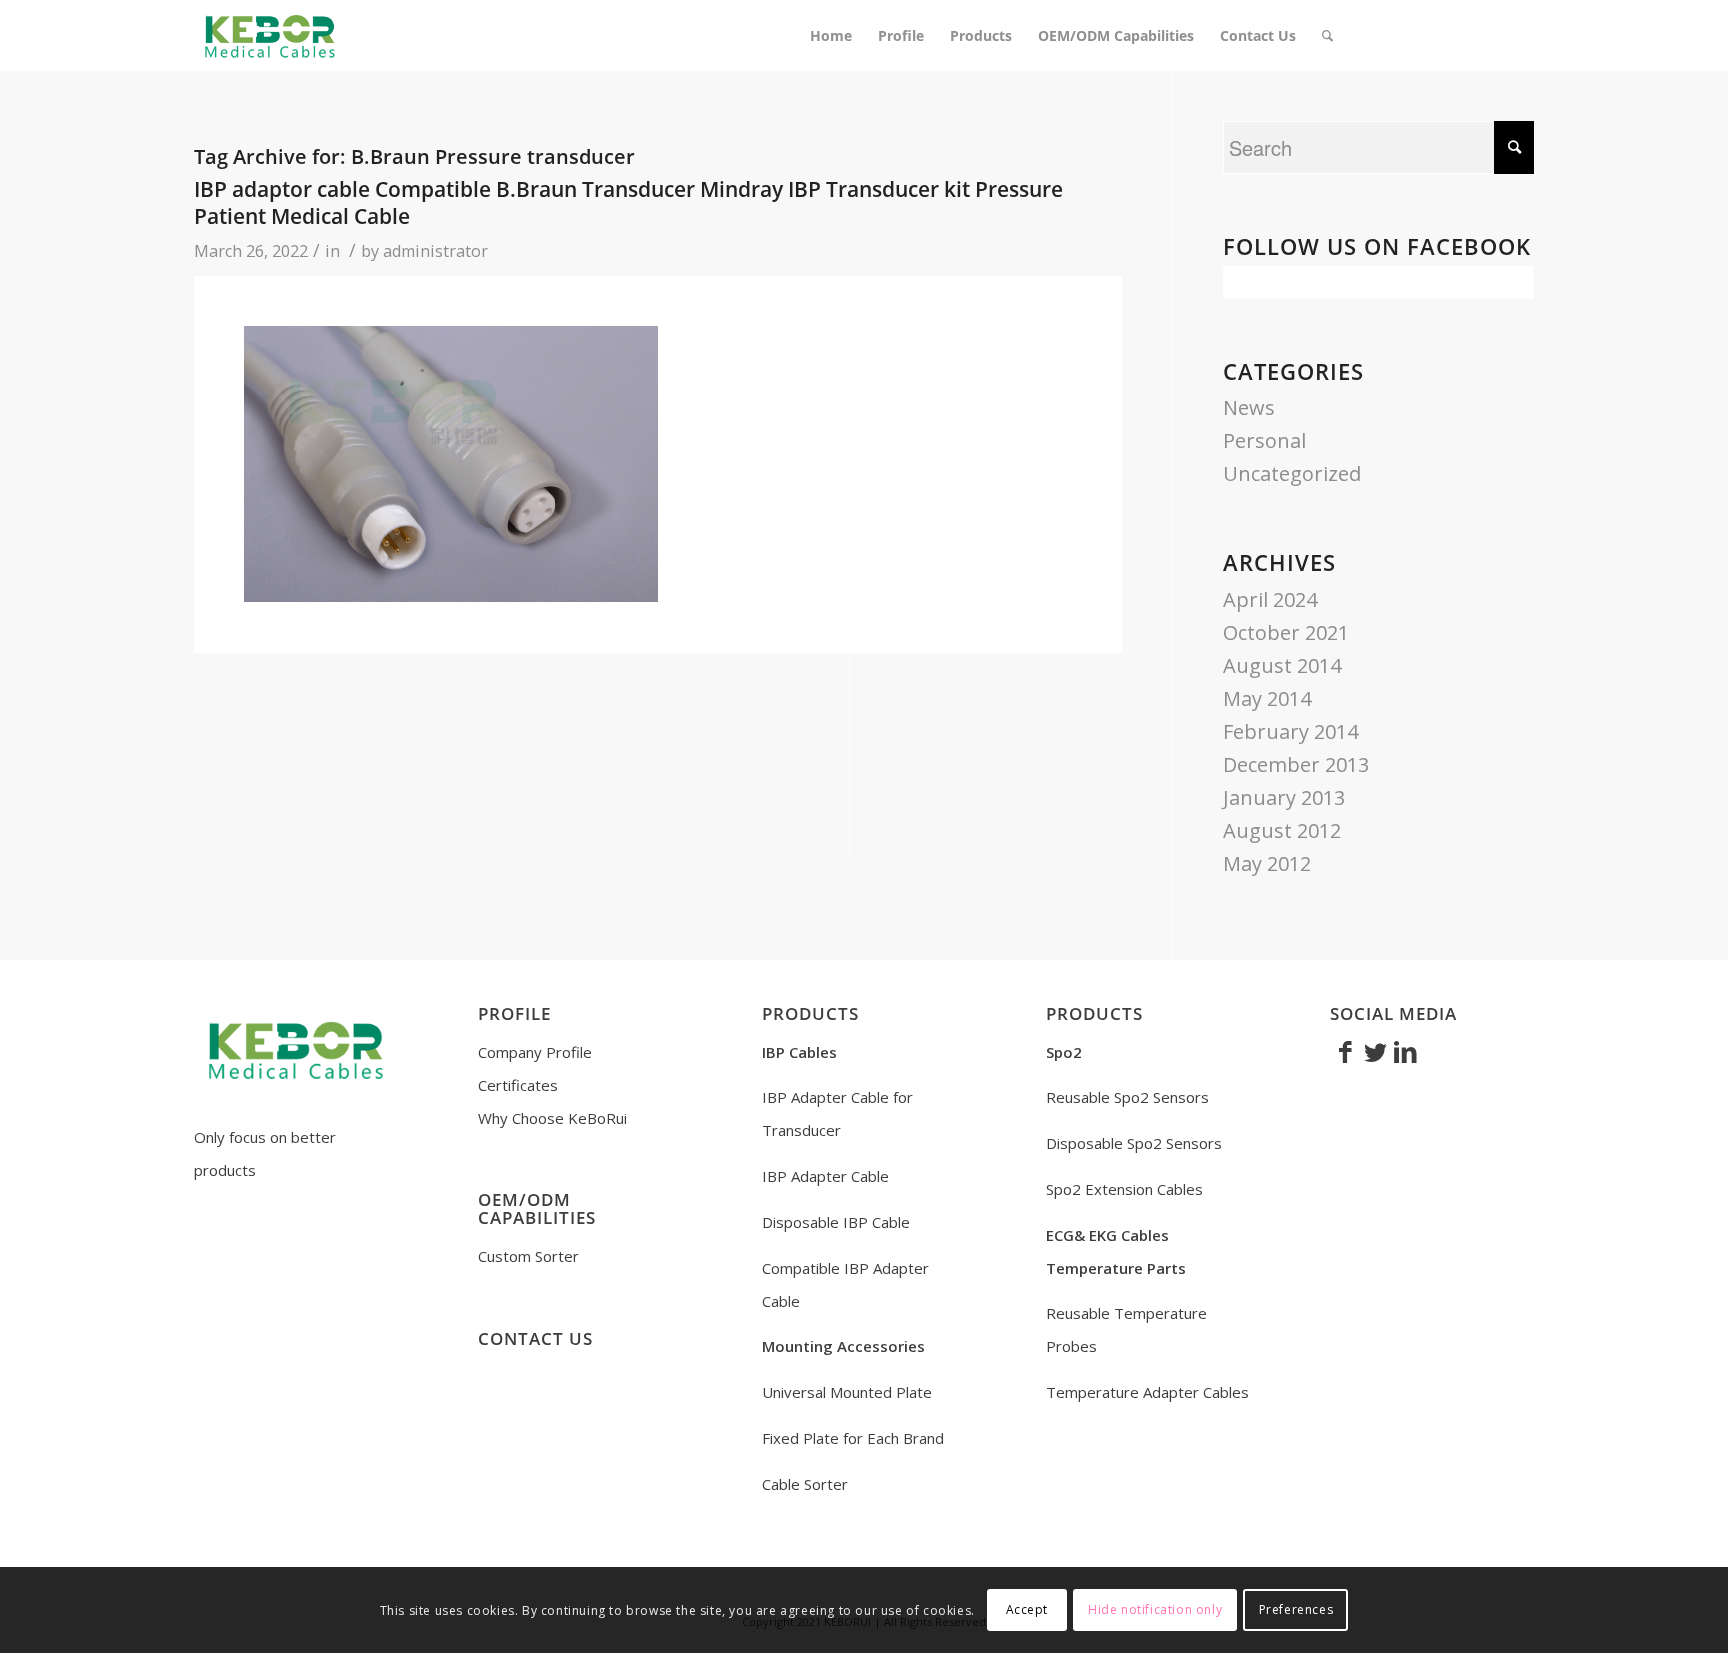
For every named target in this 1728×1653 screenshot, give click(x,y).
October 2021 (1286, 632)
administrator (435, 251)
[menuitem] (831, 36)
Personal (1264, 440)
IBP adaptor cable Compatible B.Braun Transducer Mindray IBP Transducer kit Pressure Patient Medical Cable (628, 202)
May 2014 (1267, 698)
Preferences (1296, 1609)
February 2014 (1290, 731)
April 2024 (1270, 599)
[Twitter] (1375, 1051)
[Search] (1327, 36)
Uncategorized (1292, 473)
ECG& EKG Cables (1107, 1235)
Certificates (518, 1085)
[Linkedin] (1405, 1051)
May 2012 (1267, 863)
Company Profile (535, 1052)
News (1249, 407)
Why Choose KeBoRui (552, 1118)
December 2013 (1296, 764)
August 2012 (1282, 830)
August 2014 (1282, 665)
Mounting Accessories (843, 1346)
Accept (1027, 1609)
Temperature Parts (1116, 1268)
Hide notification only (1155, 1609)
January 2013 (1284, 797)
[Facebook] (1345, 1051)
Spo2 (1064, 1052)
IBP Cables (799, 1052)
